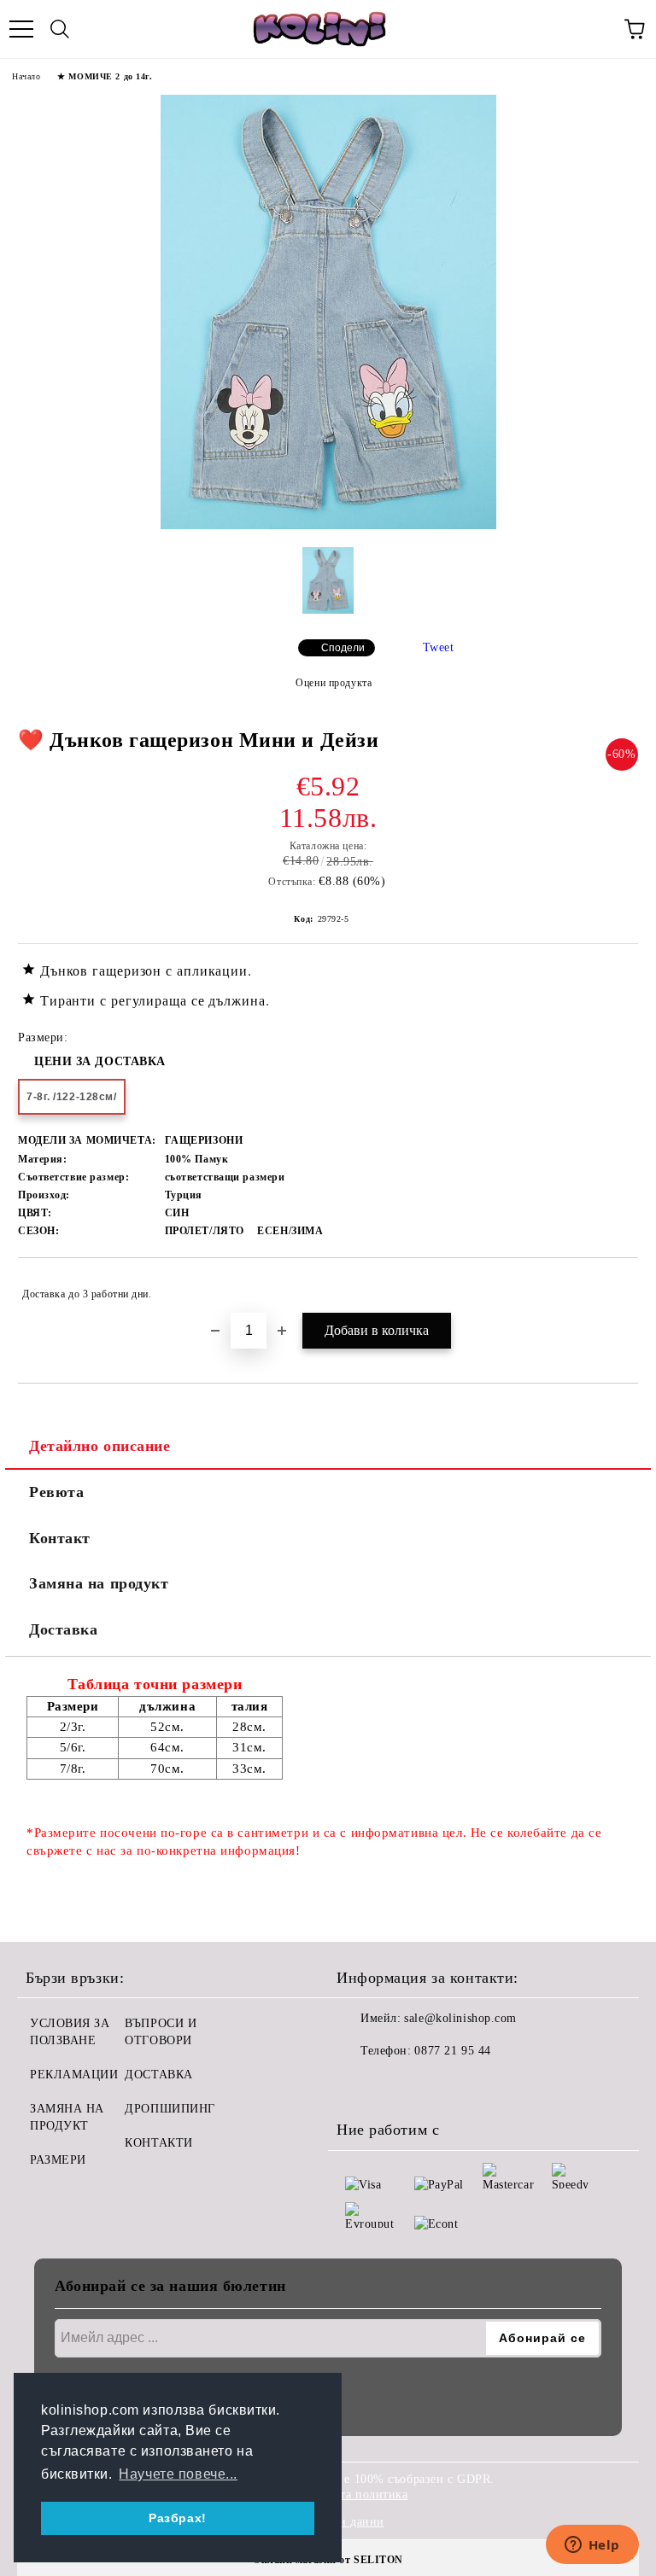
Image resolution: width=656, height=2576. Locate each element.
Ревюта (56, 1492)
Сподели (343, 648)
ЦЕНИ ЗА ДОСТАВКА (100, 1061)
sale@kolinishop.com (460, 2018)
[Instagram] (396, 2085)
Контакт (60, 1538)
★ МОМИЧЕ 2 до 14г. (105, 76)
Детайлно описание (100, 1446)
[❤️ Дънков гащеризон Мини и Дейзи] (328, 525)
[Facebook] (359, 2085)
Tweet (439, 647)
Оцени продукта (334, 683)
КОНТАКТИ (158, 2143)
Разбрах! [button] (177, 2518)
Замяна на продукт (99, 1583)
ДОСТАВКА (158, 2075)
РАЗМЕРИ (58, 2160)
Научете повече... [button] (178, 2474)
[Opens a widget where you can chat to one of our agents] (592, 2546)
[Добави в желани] (614, 1286)
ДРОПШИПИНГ (170, 2109)
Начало (26, 76)
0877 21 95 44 (452, 2051)
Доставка (63, 1629)
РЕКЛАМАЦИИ (74, 2075)
